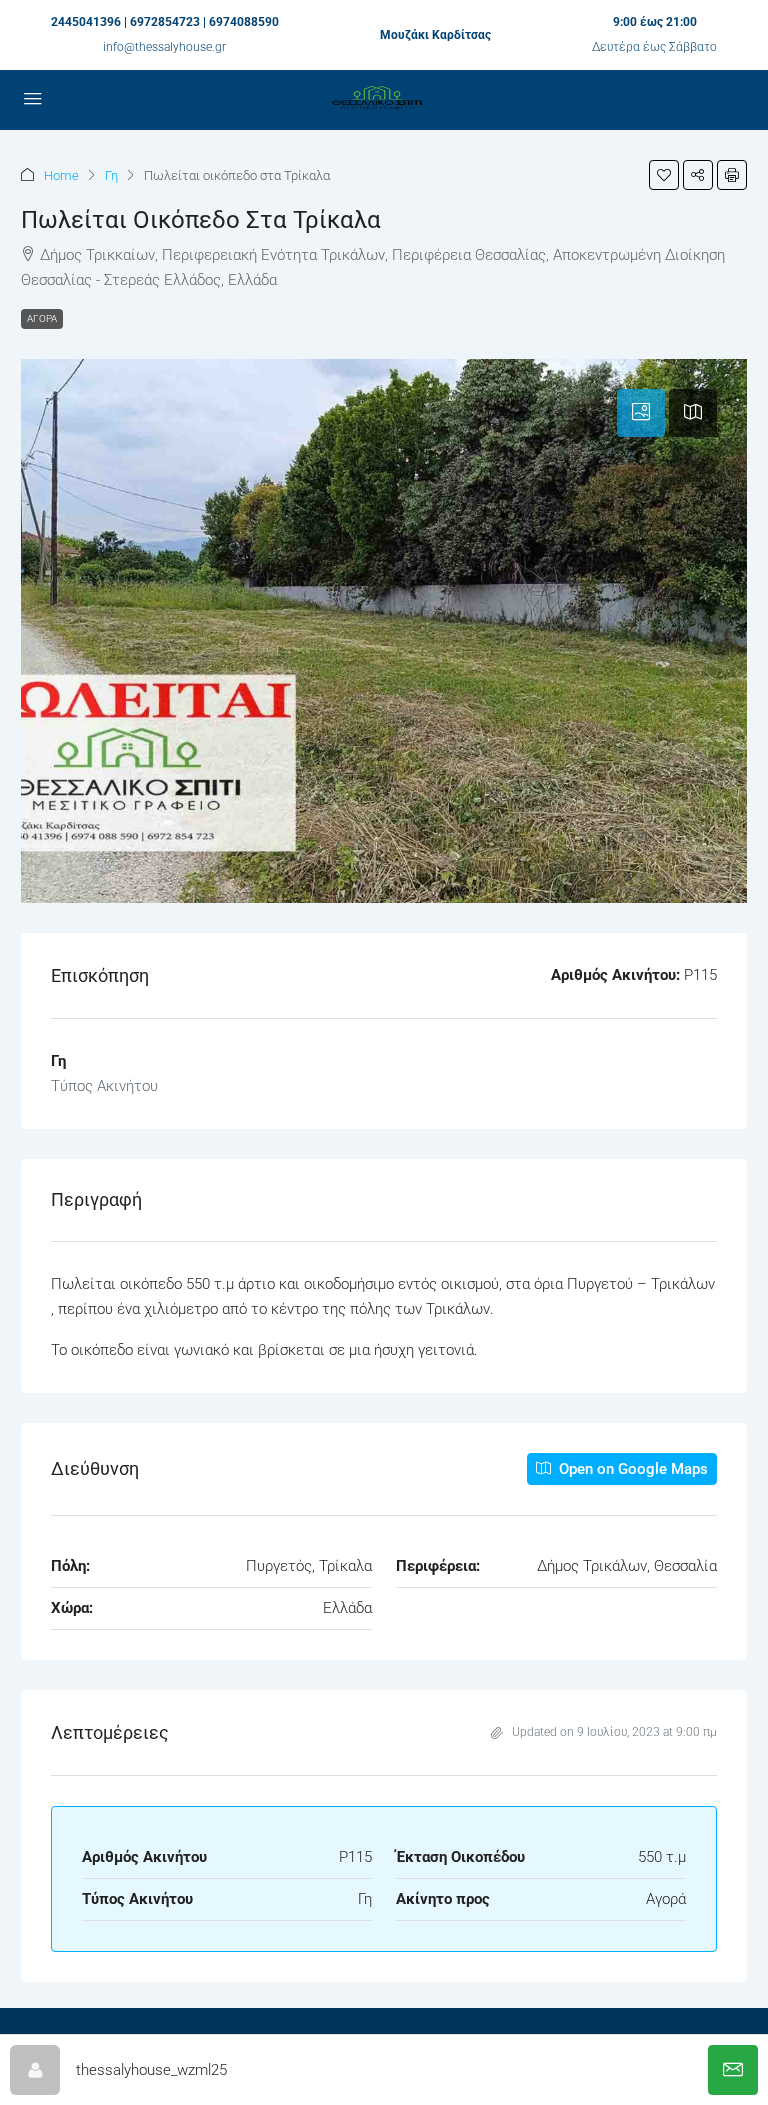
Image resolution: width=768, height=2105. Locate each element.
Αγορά (42, 318)
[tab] (641, 413)
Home (61, 175)
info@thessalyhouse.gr (164, 47)
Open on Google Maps (631, 1469)
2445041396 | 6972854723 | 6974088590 (165, 22)
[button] (664, 175)
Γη (111, 175)
